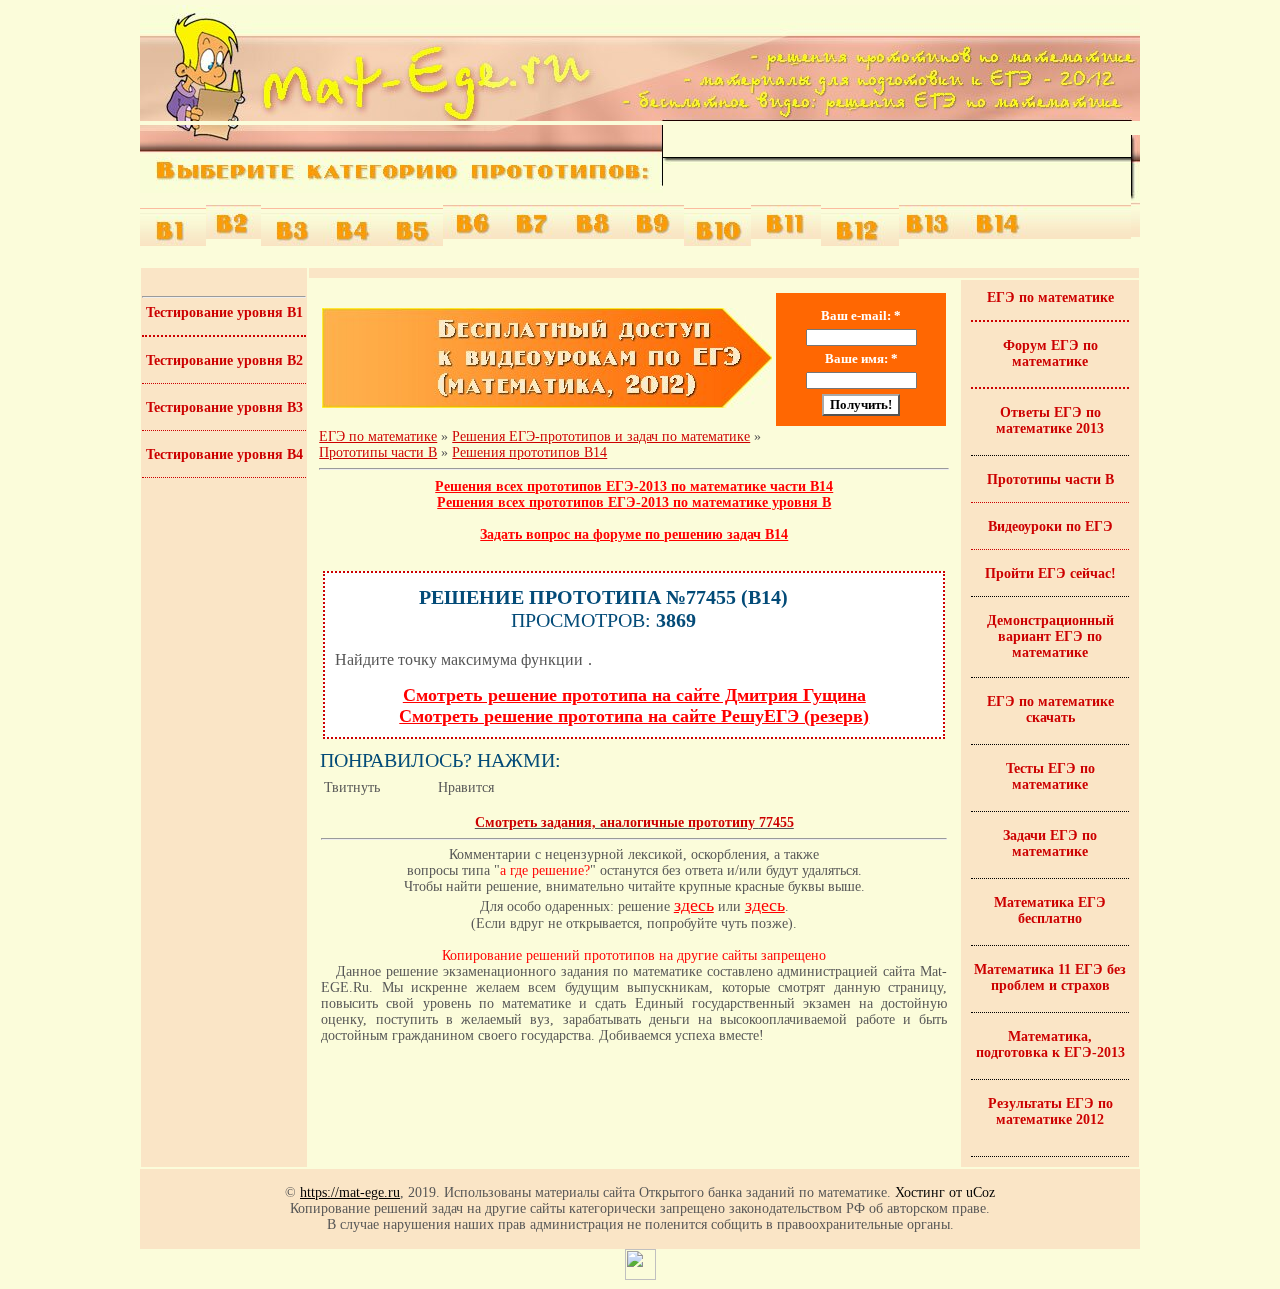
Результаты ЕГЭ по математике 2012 (1050, 1111)
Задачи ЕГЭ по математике (1050, 843)
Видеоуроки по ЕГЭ (1050, 526)
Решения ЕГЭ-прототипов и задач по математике (601, 436)
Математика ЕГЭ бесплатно (1050, 910)
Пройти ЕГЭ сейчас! (1050, 573)
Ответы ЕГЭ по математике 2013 (1050, 420)
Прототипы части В (1050, 479)
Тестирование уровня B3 (224, 407)
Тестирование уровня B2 (224, 360)
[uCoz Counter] (640, 1275)
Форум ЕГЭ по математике (1050, 353)
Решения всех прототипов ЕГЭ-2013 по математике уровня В (634, 502)
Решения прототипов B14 (529, 452)
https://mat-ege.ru (350, 1192)
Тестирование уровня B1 (224, 312)
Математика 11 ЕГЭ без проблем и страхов (1050, 977)
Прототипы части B (378, 452)
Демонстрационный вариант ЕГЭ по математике (1050, 636)
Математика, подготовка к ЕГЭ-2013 (1050, 1044)
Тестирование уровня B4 (224, 454)
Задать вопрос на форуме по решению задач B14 (634, 534)
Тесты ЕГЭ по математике (1050, 776)
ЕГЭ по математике (378, 436)
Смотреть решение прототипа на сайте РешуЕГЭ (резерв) (634, 716)
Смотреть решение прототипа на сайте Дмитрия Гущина (634, 695)
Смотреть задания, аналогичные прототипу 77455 (634, 822)
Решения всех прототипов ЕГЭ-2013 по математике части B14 (634, 486)
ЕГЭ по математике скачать (1050, 709)
